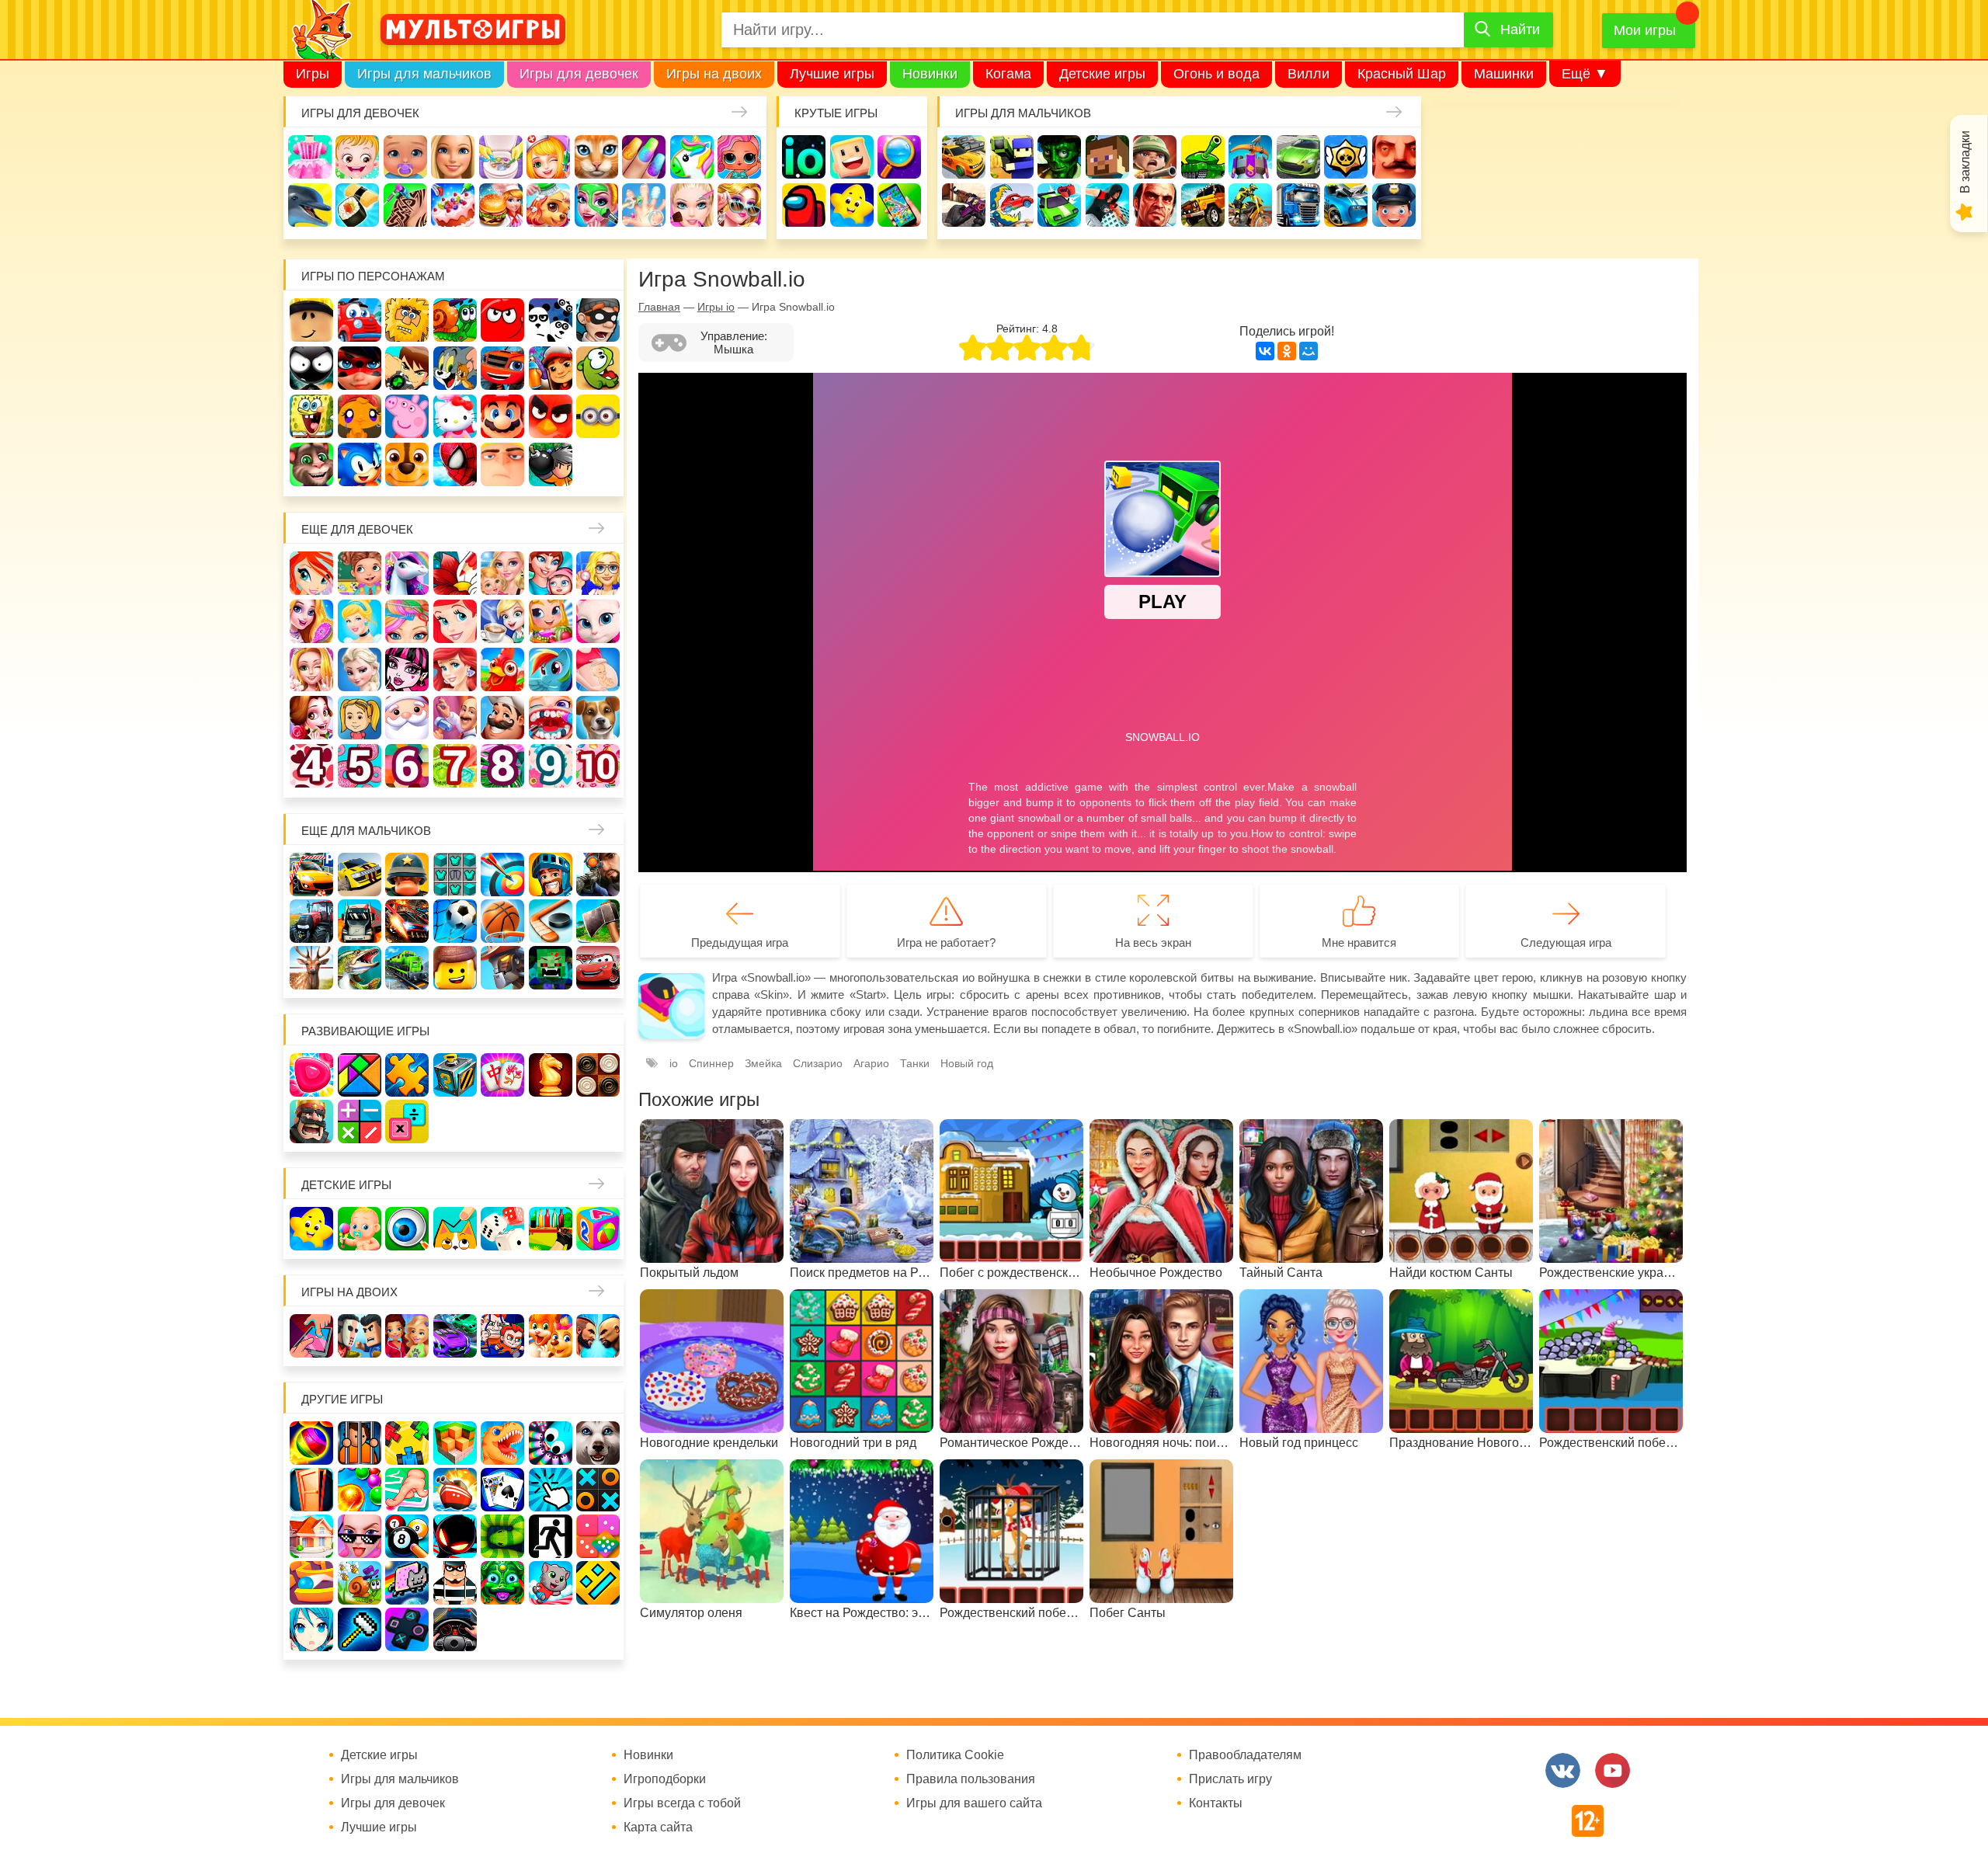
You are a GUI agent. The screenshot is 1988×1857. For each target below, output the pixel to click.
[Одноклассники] (1287, 351)
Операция (644, 205)
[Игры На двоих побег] (502, 1336)
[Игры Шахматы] (551, 1075)
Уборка (501, 157)
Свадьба (311, 669)
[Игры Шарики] (360, 1490)
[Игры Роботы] (502, 968)
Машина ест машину (1012, 205)
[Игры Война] (407, 875)
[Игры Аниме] (311, 1629)
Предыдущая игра (740, 942)
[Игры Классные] (360, 1536)
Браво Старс (1346, 157)
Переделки (455, 718)
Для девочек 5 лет (360, 766)
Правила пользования (971, 1779)
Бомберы (551, 464)
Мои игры (1645, 30)
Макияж (692, 205)
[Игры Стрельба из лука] (502, 875)
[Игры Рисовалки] (455, 1229)
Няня (502, 573)
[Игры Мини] (598, 1536)
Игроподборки (665, 1779)
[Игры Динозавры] (502, 1443)
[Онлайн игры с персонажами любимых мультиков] (473, 30)
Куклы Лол (739, 157)
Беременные (598, 669)
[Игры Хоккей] (551, 921)
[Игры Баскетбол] (502, 921)
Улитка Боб (455, 320)
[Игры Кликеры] (551, 1490)
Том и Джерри (455, 368)
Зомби (1059, 157)
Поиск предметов (899, 157)
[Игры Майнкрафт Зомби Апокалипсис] (551, 968)
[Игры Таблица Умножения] (407, 1122)
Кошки (596, 157)
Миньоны (598, 416)
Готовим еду (501, 205)
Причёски (311, 621)
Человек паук (455, 464)
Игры (313, 74)
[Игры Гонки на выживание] (407, 921)
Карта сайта (658, 1827)
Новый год (407, 718)
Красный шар (502, 320)
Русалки (455, 669)
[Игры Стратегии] (311, 1122)
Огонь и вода (1216, 74)
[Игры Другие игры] (407, 1629)
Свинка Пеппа (407, 416)
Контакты (1216, 1803)
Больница (598, 573)
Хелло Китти (455, 416)
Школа (360, 573)
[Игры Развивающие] (598, 1229)
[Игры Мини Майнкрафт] (360, 1629)
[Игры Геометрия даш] (598, 1583)
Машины (1298, 157)
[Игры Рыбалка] (360, 968)
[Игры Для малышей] (360, 1229)
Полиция (1394, 205)
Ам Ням (598, 368)
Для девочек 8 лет (502, 766)
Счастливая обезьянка (360, 416)
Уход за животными (548, 205)
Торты (453, 205)
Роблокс (311, 320)
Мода (739, 205)
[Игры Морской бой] (455, 1490)
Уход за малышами (405, 157)
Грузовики (1298, 205)
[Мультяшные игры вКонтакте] (1563, 1770)
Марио (502, 416)
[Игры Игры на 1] (407, 1490)
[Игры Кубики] (502, 1229)
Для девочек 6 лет (407, 766)
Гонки (964, 157)
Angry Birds (551, 416)
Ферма (502, 669)
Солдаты (1155, 157)
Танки (1203, 157)
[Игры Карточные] (502, 1490)
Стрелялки (1012, 157)
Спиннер (711, 1063)
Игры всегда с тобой (682, 1803)
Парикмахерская (407, 621)
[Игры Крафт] (455, 875)
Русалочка (455, 621)
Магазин (551, 621)
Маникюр (644, 157)
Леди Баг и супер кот (360, 368)
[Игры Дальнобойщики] (360, 921)
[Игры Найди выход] (311, 1490)
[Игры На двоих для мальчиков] (360, 1336)
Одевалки (310, 157)
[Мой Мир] (1309, 351)
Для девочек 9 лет (551, 766)
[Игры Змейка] (502, 1536)
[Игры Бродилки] (360, 1583)
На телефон (899, 205)
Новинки (930, 74)
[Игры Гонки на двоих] (455, 1336)
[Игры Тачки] (598, 968)
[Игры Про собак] (598, 1443)
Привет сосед (1394, 157)
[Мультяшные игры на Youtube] (1613, 1770)
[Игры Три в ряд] (311, 1075)
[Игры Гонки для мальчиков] (360, 875)
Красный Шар (1402, 74)
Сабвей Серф (551, 368)
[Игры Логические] (360, 1075)
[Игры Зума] (502, 1583)
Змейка (763, 1063)
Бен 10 (407, 368)
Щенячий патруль (407, 464)
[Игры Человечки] (455, 1536)
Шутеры (964, 205)
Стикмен (311, 368)
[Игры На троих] (407, 1443)
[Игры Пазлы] (407, 1075)
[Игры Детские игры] (311, 1229)
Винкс (311, 573)
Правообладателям (1245, 1755)
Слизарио (818, 1063)
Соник (360, 464)
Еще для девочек (357, 529)
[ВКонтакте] (1265, 351)
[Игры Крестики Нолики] (598, 1490)
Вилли (1309, 74)
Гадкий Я (502, 464)
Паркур (1107, 205)
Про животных (598, 718)
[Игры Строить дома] (311, 1536)
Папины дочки (360, 718)
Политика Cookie (955, 1755)
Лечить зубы (551, 718)
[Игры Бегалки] (551, 1583)
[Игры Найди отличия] (407, 1229)
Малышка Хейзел (357, 157)
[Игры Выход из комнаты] (551, 1536)
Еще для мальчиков (366, 831)
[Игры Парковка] (311, 875)
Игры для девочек (579, 74)
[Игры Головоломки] (455, 1075)
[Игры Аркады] (407, 1583)
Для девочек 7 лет (455, 766)
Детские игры (1102, 74)
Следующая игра (1566, 942)
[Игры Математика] (360, 1122)
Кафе (502, 621)
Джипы (1203, 205)
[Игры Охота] (311, 968)
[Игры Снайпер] (598, 875)
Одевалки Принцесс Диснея (311, 718)
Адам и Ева (407, 320)
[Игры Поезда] (407, 968)
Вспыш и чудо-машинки (502, 368)
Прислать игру (1230, 1779)
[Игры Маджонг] (502, 1075)
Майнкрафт (1107, 157)
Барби (453, 157)
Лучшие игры (832, 74)
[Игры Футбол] (455, 921)
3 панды (551, 320)
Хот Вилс (1346, 205)
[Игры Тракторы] (311, 921)
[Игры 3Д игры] (455, 1443)
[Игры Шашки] (598, 1075)
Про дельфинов (310, 205)
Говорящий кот (311, 464)
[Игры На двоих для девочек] (407, 1336)
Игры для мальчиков (424, 74)
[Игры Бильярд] (407, 1536)
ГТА (1155, 205)
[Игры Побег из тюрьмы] (455, 1583)
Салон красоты (596, 205)
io (804, 157)
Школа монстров (407, 669)
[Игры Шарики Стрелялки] (311, 1443)
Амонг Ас (804, 205)
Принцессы (360, 621)
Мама (551, 573)
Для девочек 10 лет (598, 766)
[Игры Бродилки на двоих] (551, 1336)
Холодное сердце (360, 669)
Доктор (548, 157)
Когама (1008, 74)
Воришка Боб (598, 320)
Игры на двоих (714, 74)
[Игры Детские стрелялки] (551, 1229)
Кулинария (357, 205)
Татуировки (405, 205)
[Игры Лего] (455, 968)
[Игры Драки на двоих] (598, 1336)
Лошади (407, 573)
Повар (502, 718)
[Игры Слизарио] (551, 1443)
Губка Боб (311, 416)
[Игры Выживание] (598, 921)
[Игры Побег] (360, 1443)
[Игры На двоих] (311, 1336)
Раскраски (455, 573)
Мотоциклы (1250, 205)
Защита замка (1250, 157)
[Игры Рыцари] (551, 875)
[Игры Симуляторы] (455, 1629)
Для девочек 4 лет (311, 766)
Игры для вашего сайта (974, 1803)
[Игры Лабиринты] (311, 1583)
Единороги (692, 157)
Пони (551, 669)
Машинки (1504, 74)
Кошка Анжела (598, 621)
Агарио (871, 1063)
